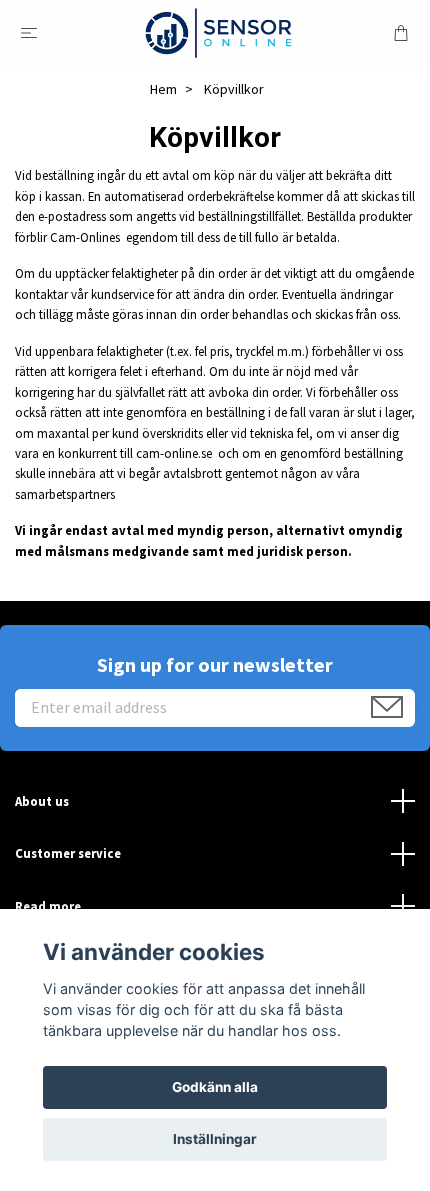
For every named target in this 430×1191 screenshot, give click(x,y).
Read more (48, 906)
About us (42, 801)
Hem (163, 89)
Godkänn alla (215, 1087)
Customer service (68, 853)
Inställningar (215, 1139)
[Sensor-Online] (218, 33)
